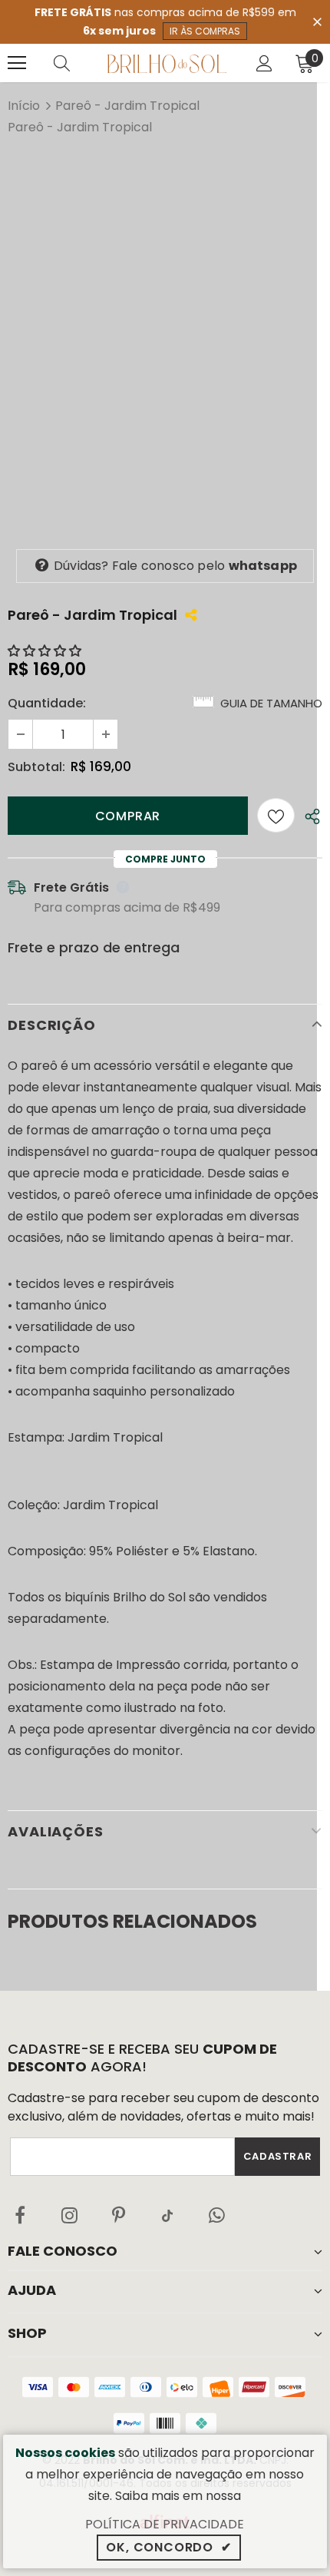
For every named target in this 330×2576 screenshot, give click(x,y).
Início (24, 106)
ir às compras (205, 31)
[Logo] (167, 63)
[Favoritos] (276, 815)
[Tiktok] (167, 2215)
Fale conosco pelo (175, 566)
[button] (46, 651)
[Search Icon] (77, 63)
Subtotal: (36, 767)
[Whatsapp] (216, 2215)
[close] (317, 21)
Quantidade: (47, 703)
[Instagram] (69, 2215)
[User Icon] (264, 63)
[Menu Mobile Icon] (17, 63)
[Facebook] (20, 2215)
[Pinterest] (118, 2215)
